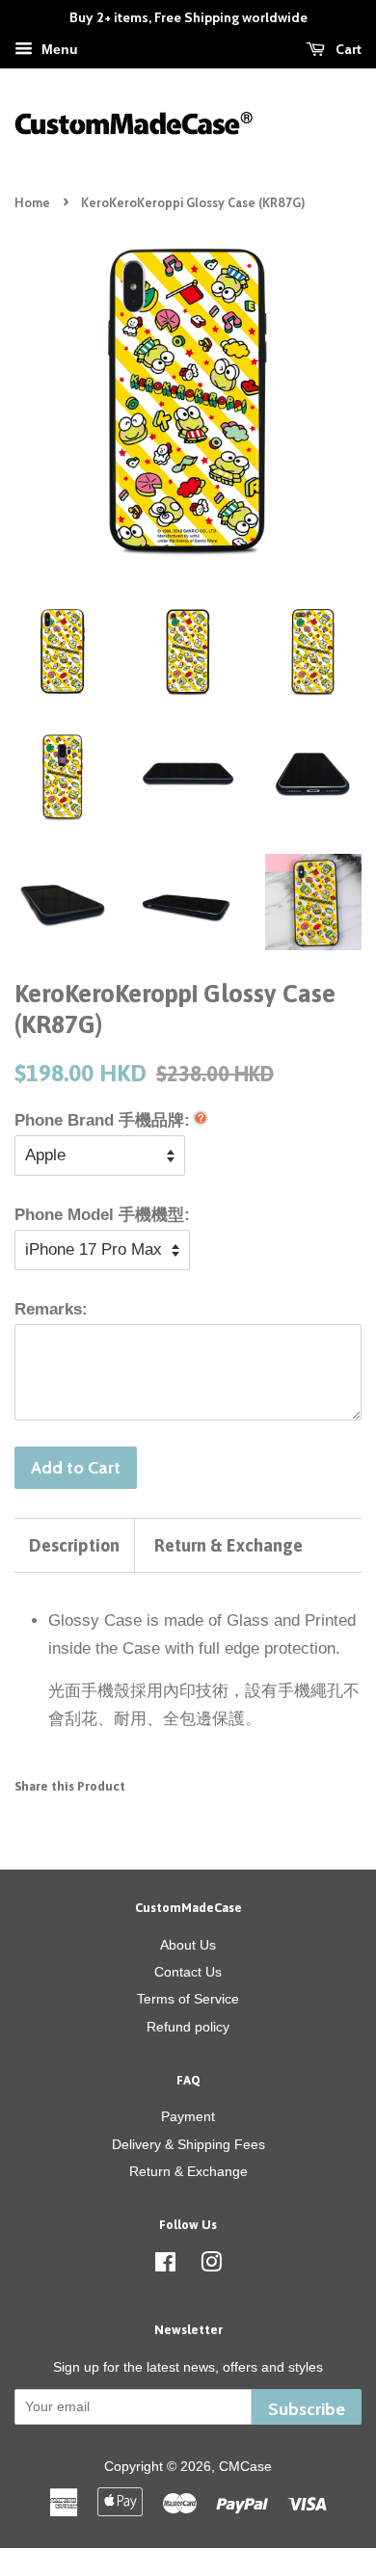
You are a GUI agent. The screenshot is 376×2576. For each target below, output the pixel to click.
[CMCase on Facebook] (165, 2266)
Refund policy (188, 2027)
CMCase (245, 2466)
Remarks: (51, 1309)
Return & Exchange (228, 1545)
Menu (58, 49)
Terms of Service (188, 1999)
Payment (188, 2116)
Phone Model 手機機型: (102, 1215)
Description (74, 1545)
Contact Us (188, 1972)
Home (32, 203)
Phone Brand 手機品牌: (102, 1120)
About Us (188, 1945)
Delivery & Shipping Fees (188, 2144)
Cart (347, 49)
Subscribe (307, 2409)
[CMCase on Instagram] (211, 2266)
